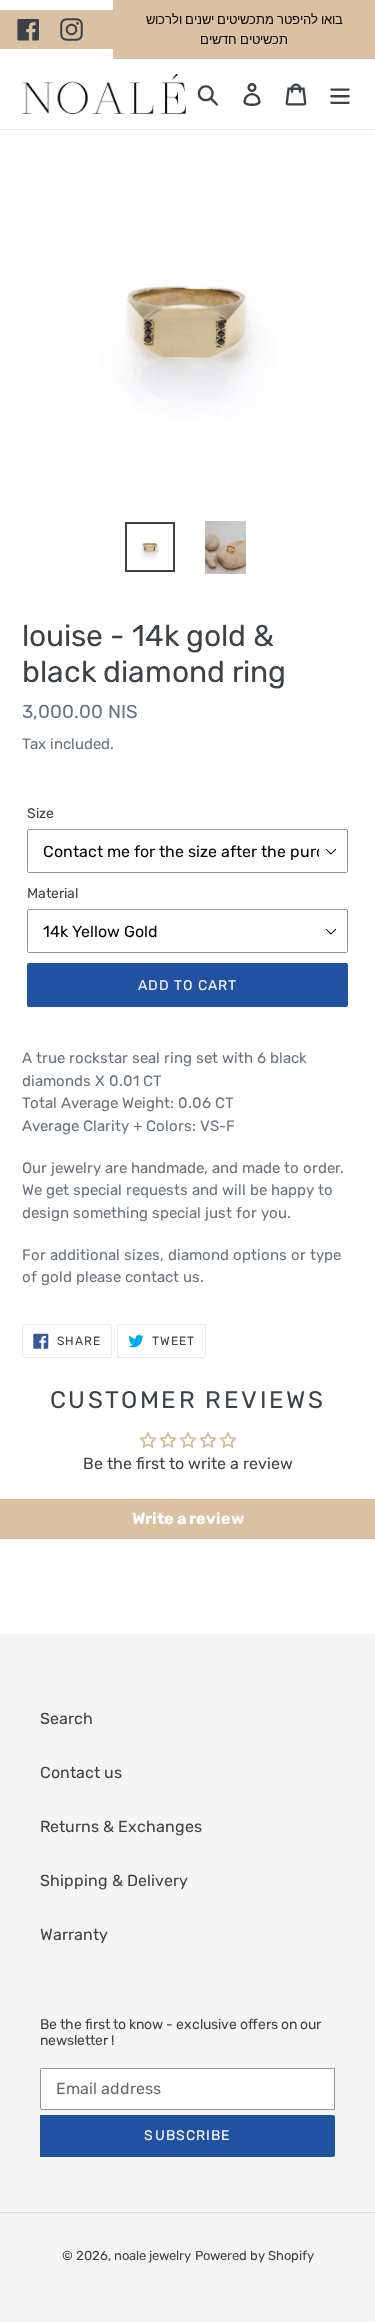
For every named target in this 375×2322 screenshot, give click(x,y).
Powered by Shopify (254, 2255)
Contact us (81, 1772)
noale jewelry (152, 2255)
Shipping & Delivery (114, 1880)
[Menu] (340, 94)
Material (52, 893)
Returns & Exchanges (121, 1826)
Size (40, 813)
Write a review (188, 1518)
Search (66, 1718)
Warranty (74, 1934)
